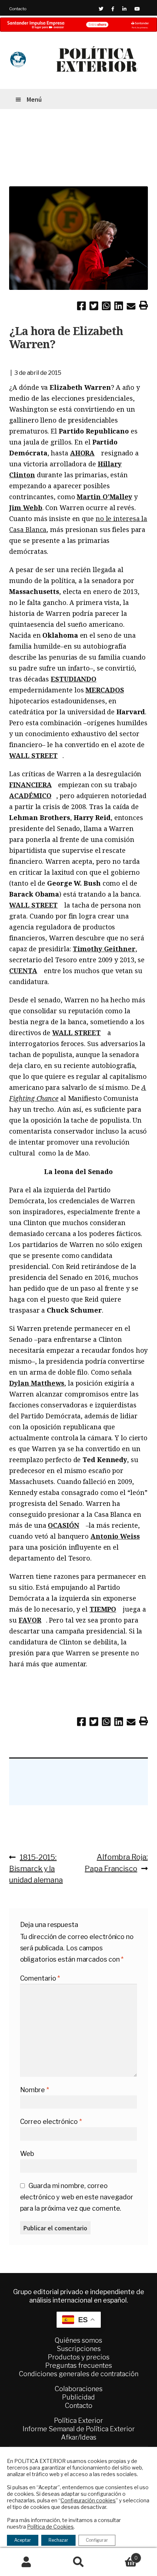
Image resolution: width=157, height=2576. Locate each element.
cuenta (23, 971)
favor (30, 1620)
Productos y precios (79, 2357)
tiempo (103, 1609)
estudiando (74, 679)
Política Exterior (78, 2420)
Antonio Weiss (115, 1536)
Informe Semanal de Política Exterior (79, 2429)
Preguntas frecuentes (79, 2365)
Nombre (35, 2090)
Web (27, 2154)
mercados (105, 690)
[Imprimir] (143, 307)
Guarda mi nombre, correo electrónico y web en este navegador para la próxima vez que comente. (77, 2197)
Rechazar (58, 2540)
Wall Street (33, 755)
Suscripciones (79, 2349)
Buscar (78, 2562)
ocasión (63, 1525)
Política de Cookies (50, 2527)
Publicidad (78, 2397)
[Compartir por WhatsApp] (106, 307)
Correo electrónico (51, 2122)
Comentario (40, 1978)
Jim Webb (26, 508)
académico (30, 796)
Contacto (18, 9)
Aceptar (23, 2540)
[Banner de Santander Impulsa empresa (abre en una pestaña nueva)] (78, 25)
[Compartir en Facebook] (81, 307)
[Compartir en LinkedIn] (119, 307)
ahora (83, 453)
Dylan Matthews (37, 1383)
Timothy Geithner (104, 949)
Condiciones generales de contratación (79, 2374)
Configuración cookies (88, 2500)
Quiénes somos (78, 2340)
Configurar (97, 2540)
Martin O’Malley (104, 497)
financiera (30, 785)
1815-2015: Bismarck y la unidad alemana (36, 1868)
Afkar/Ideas (79, 2437)
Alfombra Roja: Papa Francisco (116, 1863)
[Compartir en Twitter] (94, 307)
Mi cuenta (26, 2562)
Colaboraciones (79, 2389)
